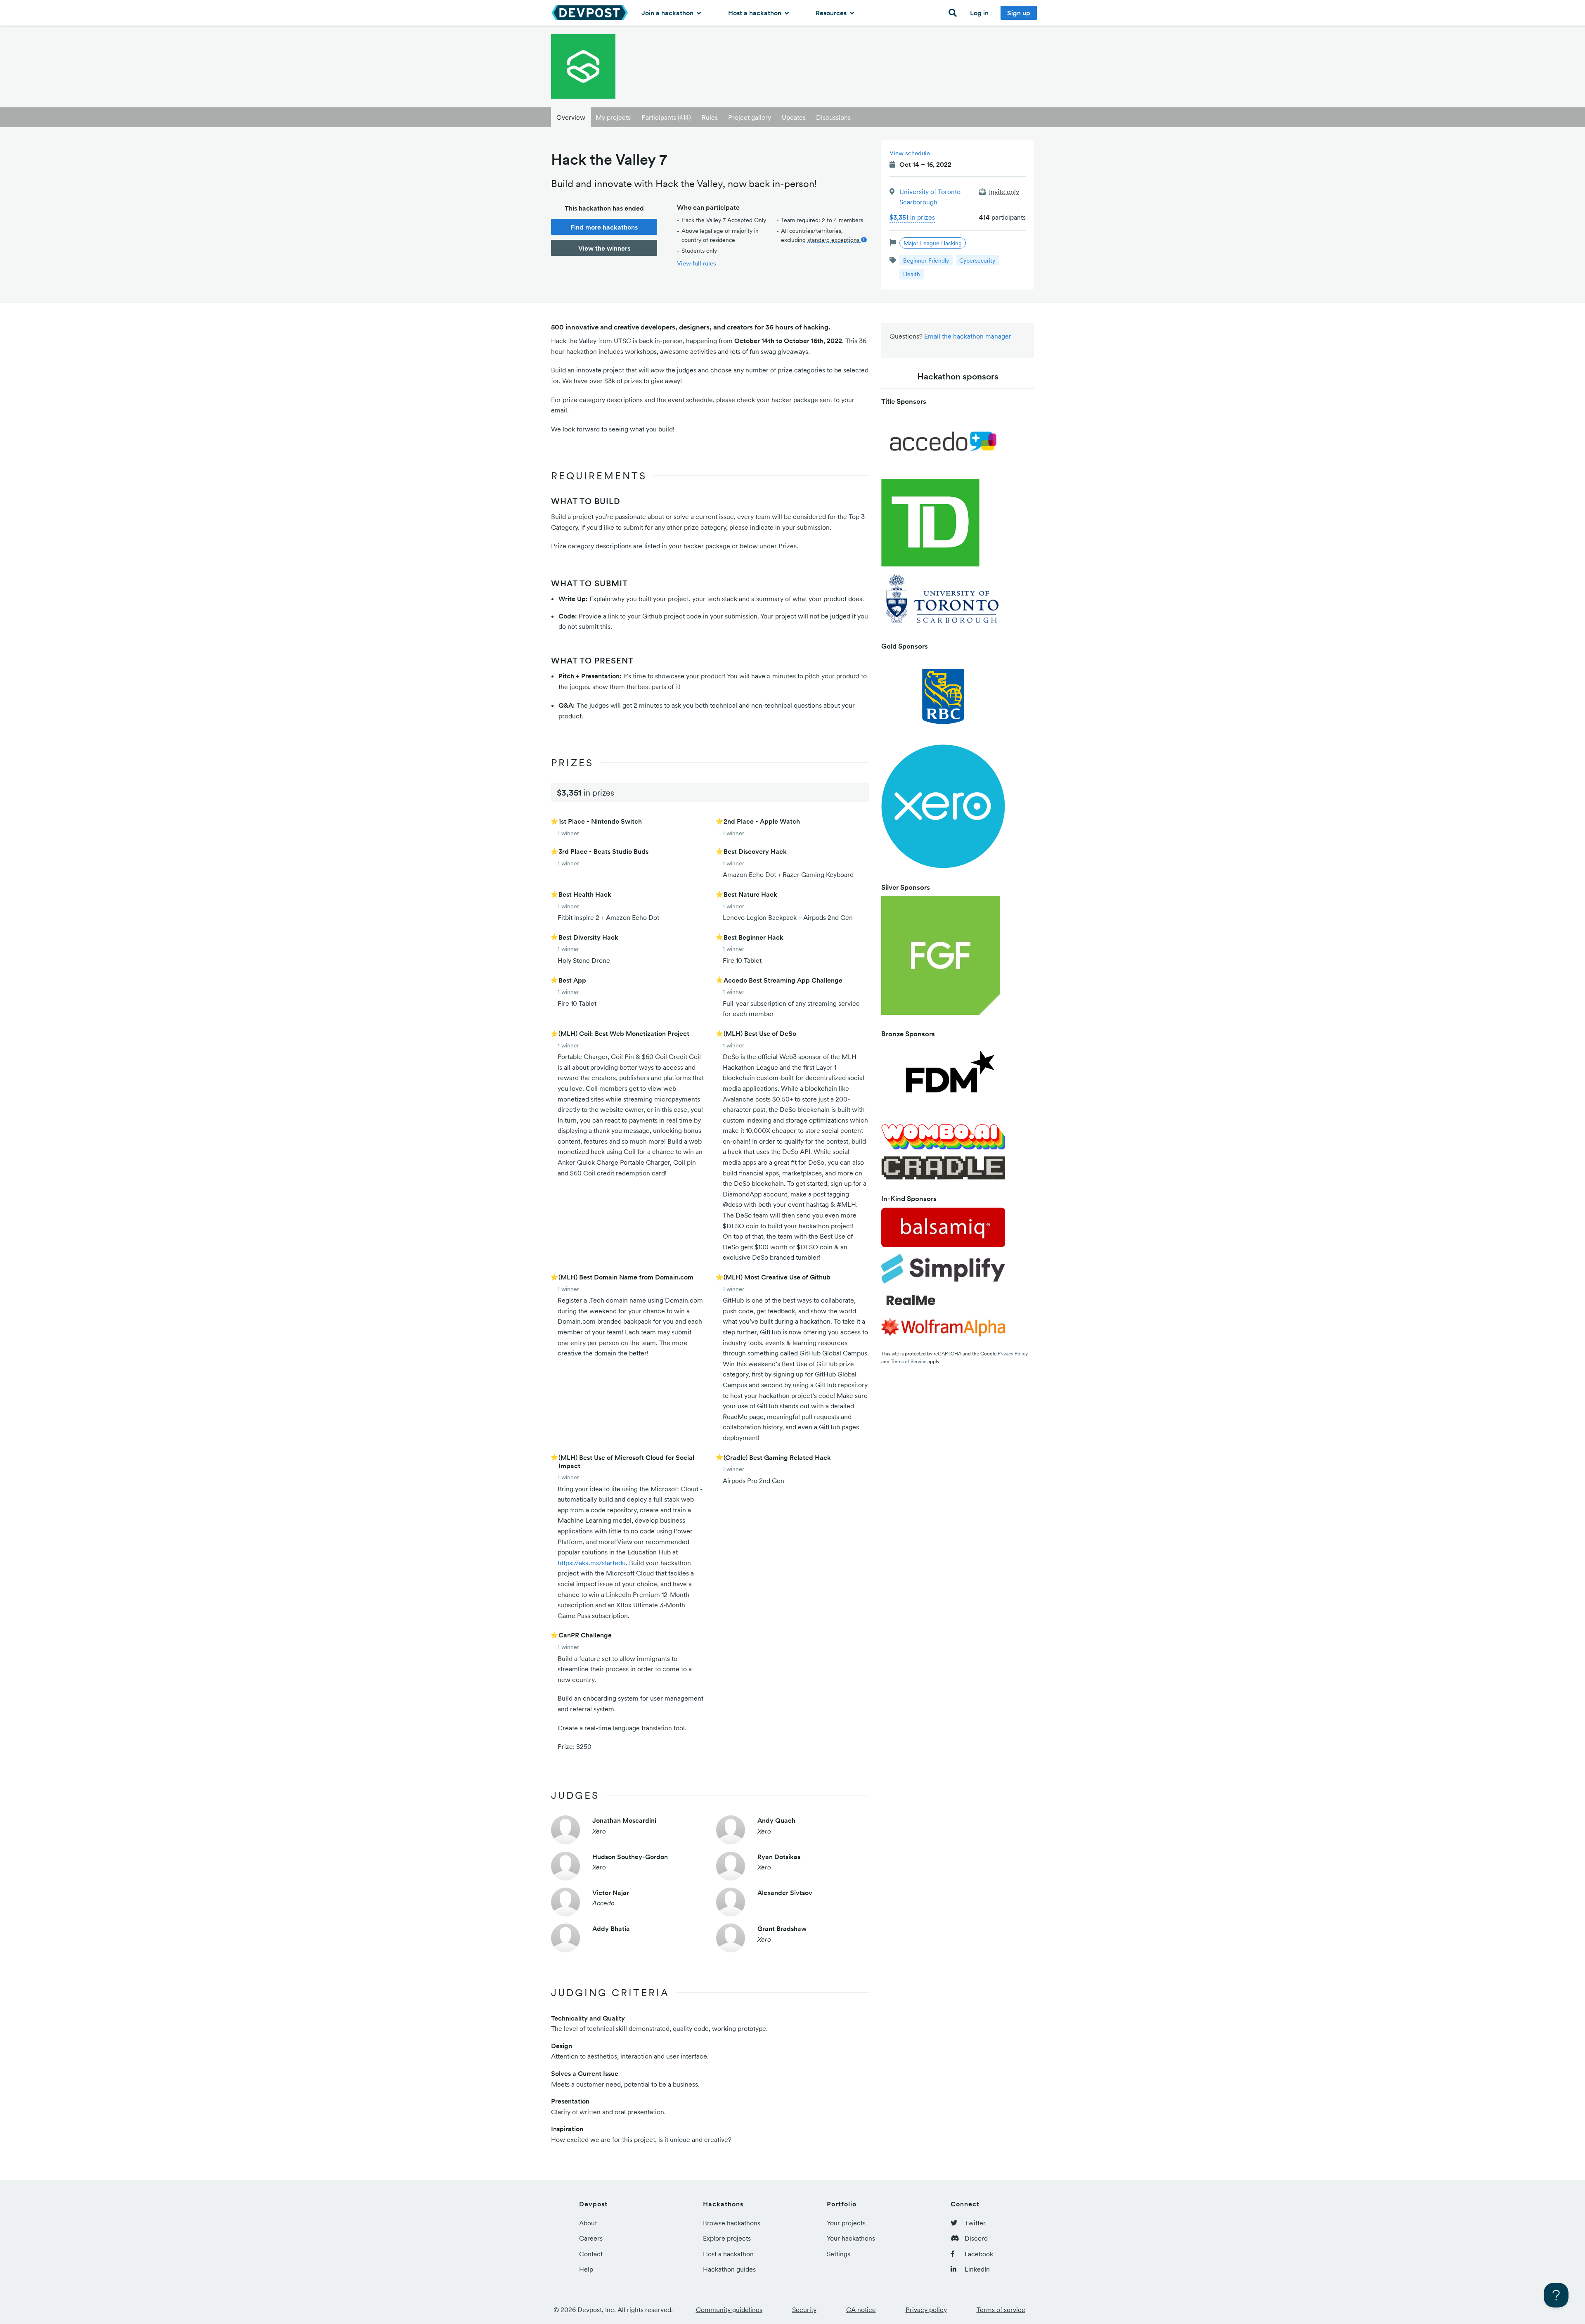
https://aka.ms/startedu (592, 1563)
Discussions (833, 117)
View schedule (910, 153)
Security (804, 2310)
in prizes (912, 217)
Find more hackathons (604, 227)
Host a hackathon (756, 13)
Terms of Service (908, 1361)
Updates (794, 117)
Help (586, 2269)
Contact (591, 2254)
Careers (591, 2238)
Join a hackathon (668, 13)
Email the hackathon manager (968, 336)
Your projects (846, 2223)
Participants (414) (666, 117)
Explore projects (727, 2238)
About (588, 2223)
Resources (832, 13)
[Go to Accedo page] (943, 444)
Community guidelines (729, 2310)
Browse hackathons (732, 2223)
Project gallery (750, 117)
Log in (979, 13)
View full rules (697, 263)
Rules (710, 117)
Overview (571, 117)
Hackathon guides (729, 2269)
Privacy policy (926, 2310)
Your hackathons (851, 2238)
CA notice (861, 2310)
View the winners (604, 248)
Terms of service (1001, 2310)
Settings (839, 2254)
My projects (613, 117)
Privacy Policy (1013, 1354)
